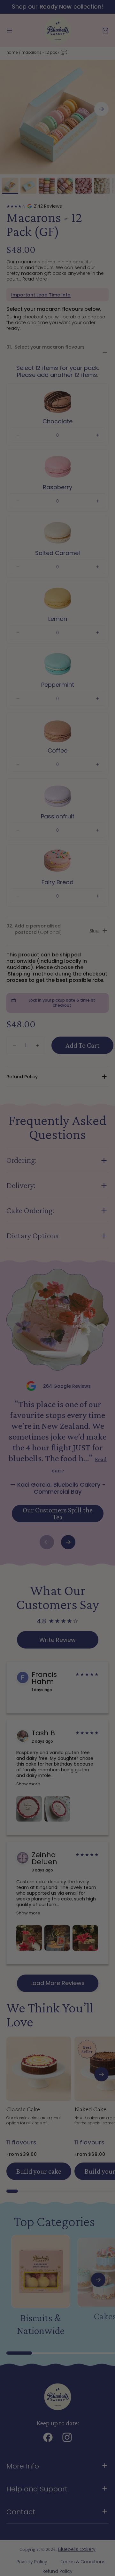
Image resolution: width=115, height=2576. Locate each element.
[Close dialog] (108, 1255)
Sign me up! (85, 1309)
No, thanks (85, 1318)
